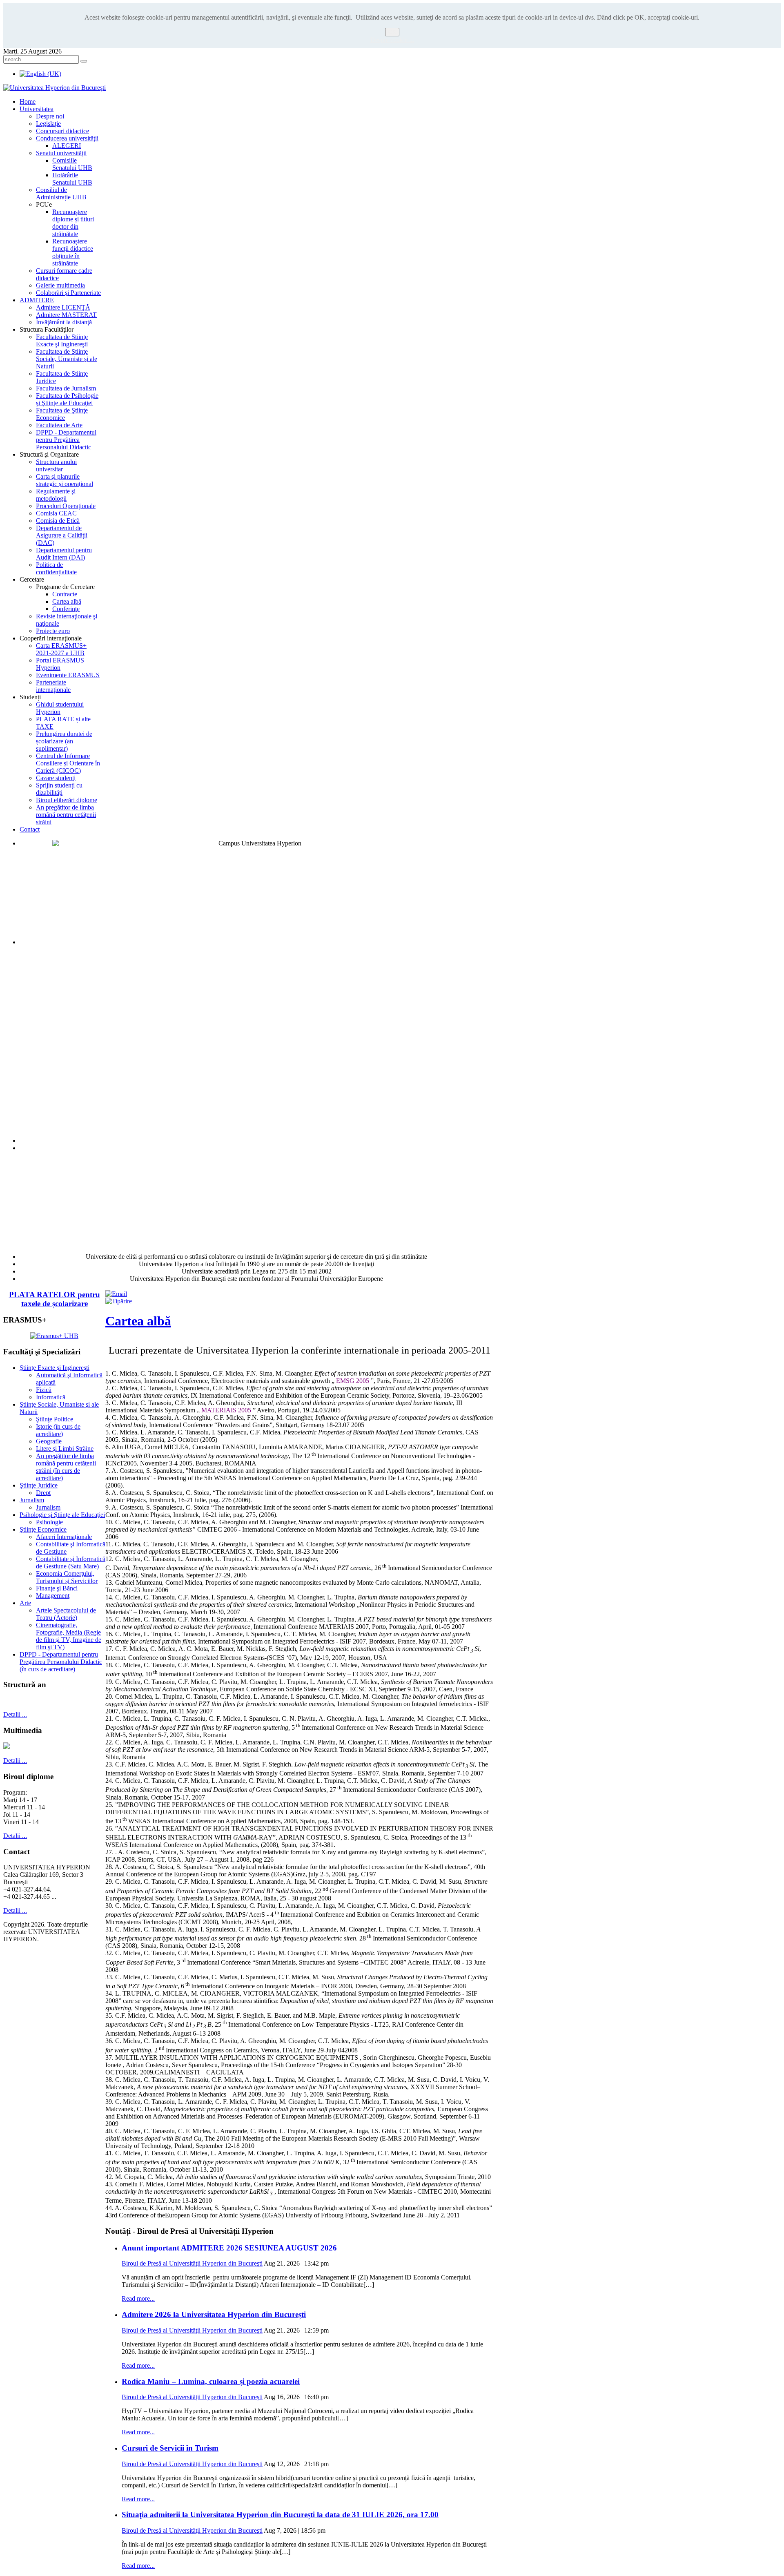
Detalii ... (15, 1714)
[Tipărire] (119, 1301)
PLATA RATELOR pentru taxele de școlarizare (55, 1299)
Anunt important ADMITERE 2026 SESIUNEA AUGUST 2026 (229, 2248)
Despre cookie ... (392, 40)
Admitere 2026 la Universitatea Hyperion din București (214, 2314)
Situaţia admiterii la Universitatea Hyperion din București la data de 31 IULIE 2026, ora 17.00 (280, 2515)
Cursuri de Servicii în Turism (170, 2448)
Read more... (138, 2298)
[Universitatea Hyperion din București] (55, 88)
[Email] (116, 1294)
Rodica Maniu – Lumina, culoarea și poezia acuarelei (211, 2381)
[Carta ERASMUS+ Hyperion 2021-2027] (54, 1336)
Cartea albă (138, 1321)
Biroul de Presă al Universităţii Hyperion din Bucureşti (192, 2263)
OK (392, 32)
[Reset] (84, 61)
